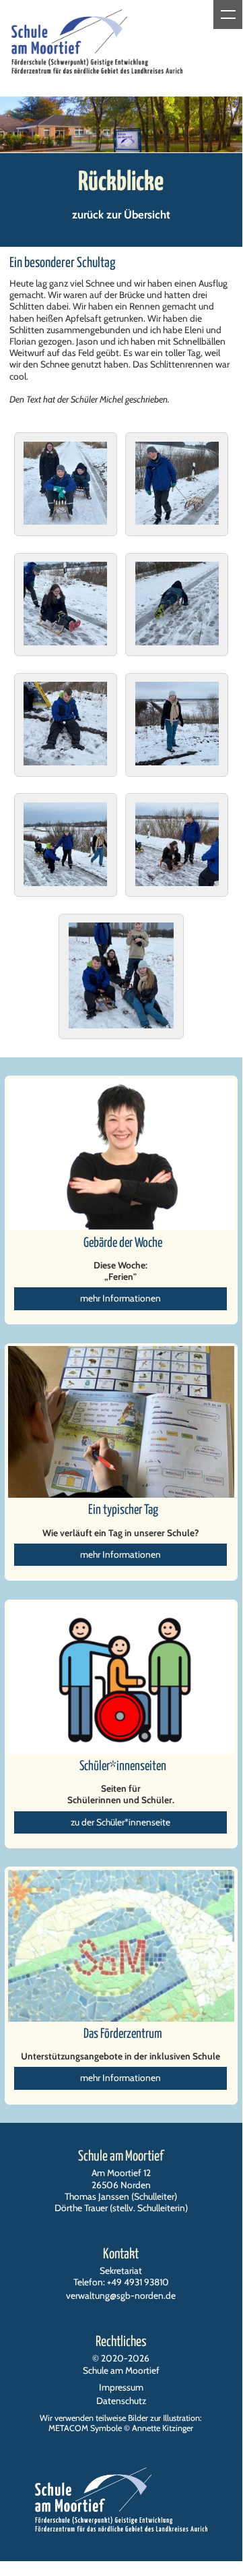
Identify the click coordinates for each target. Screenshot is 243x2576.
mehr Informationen (120, 1298)
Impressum (121, 2387)
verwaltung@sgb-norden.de (121, 2295)
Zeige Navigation (228, 14)
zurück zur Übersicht (121, 214)
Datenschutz (121, 2401)
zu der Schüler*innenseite (120, 1822)
